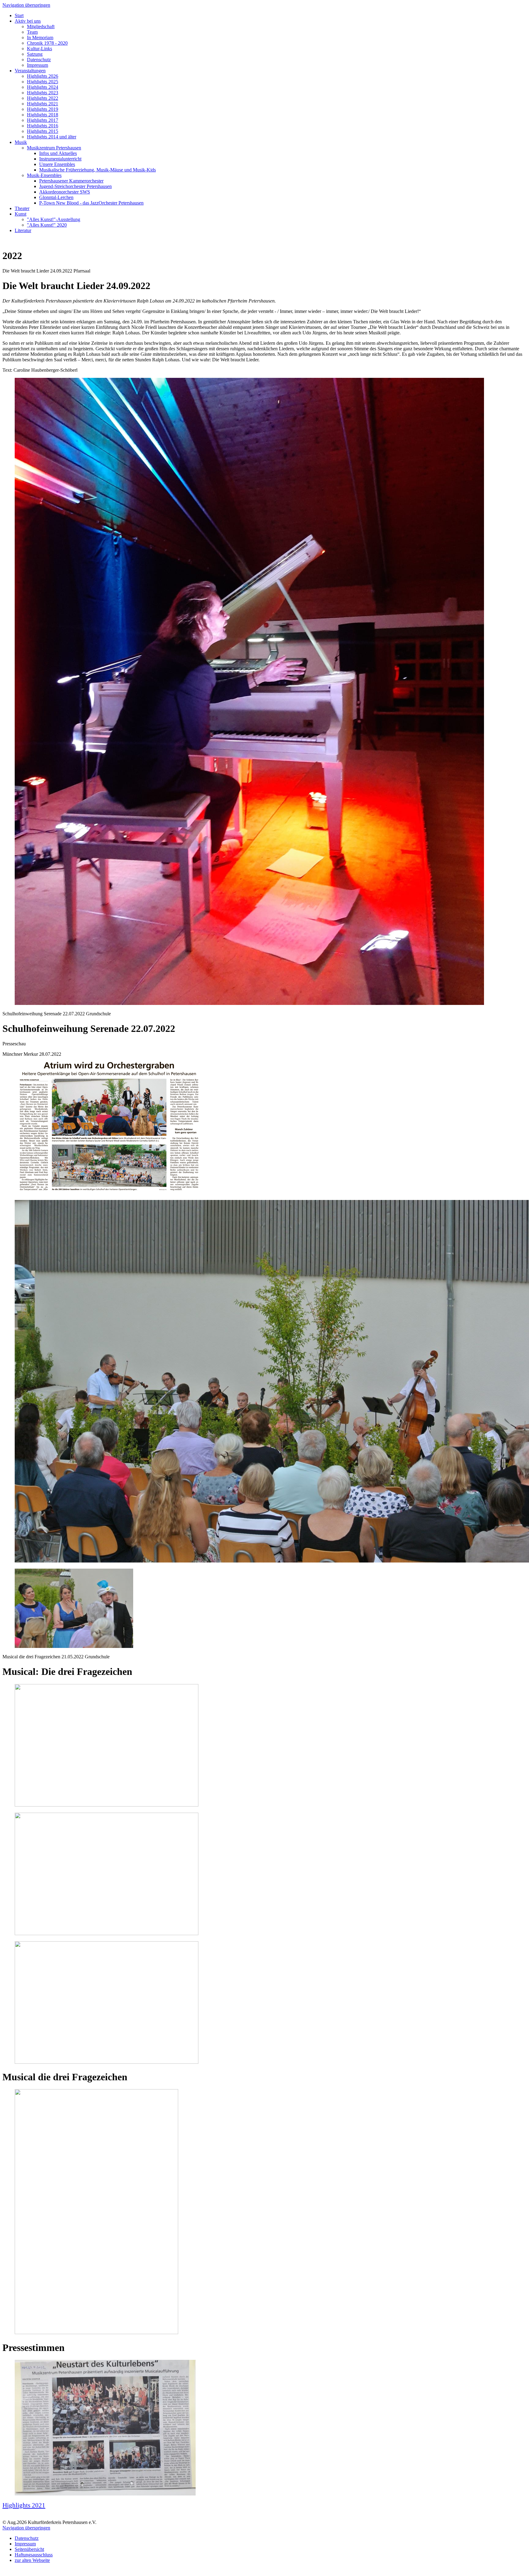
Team (32, 32)
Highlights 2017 (43, 120)
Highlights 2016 (43, 126)
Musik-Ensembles (44, 175)
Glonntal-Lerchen (56, 197)
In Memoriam (40, 38)
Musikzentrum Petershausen (54, 148)
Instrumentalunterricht (60, 159)
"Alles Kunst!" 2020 (47, 225)
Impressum (38, 65)
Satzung (35, 54)
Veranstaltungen (30, 71)
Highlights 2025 (43, 82)
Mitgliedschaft (41, 26)
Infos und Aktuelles (58, 153)
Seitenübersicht (29, 2549)
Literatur (23, 230)
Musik (21, 142)
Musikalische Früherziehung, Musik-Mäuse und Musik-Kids (98, 170)
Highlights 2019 (43, 109)
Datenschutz (39, 60)
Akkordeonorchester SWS (65, 192)
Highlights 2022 (43, 98)
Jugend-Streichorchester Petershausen (75, 186)
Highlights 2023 (43, 93)
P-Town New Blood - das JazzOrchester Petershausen (91, 203)
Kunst (21, 214)
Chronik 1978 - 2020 (47, 43)
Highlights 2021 (43, 104)
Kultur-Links (39, 49)
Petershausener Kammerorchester (71, 181)
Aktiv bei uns (28, 21)
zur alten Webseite (32, 2560)
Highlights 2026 (43, 76)
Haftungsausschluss (34, 2555)
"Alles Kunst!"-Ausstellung (54, 219)
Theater (22, 208)
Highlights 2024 (43, 87)
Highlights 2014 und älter (52, 137)
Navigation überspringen (26, 5)
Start (19, 15)
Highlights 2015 (43, 131)
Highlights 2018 (43, 115)
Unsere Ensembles (57, 164)
